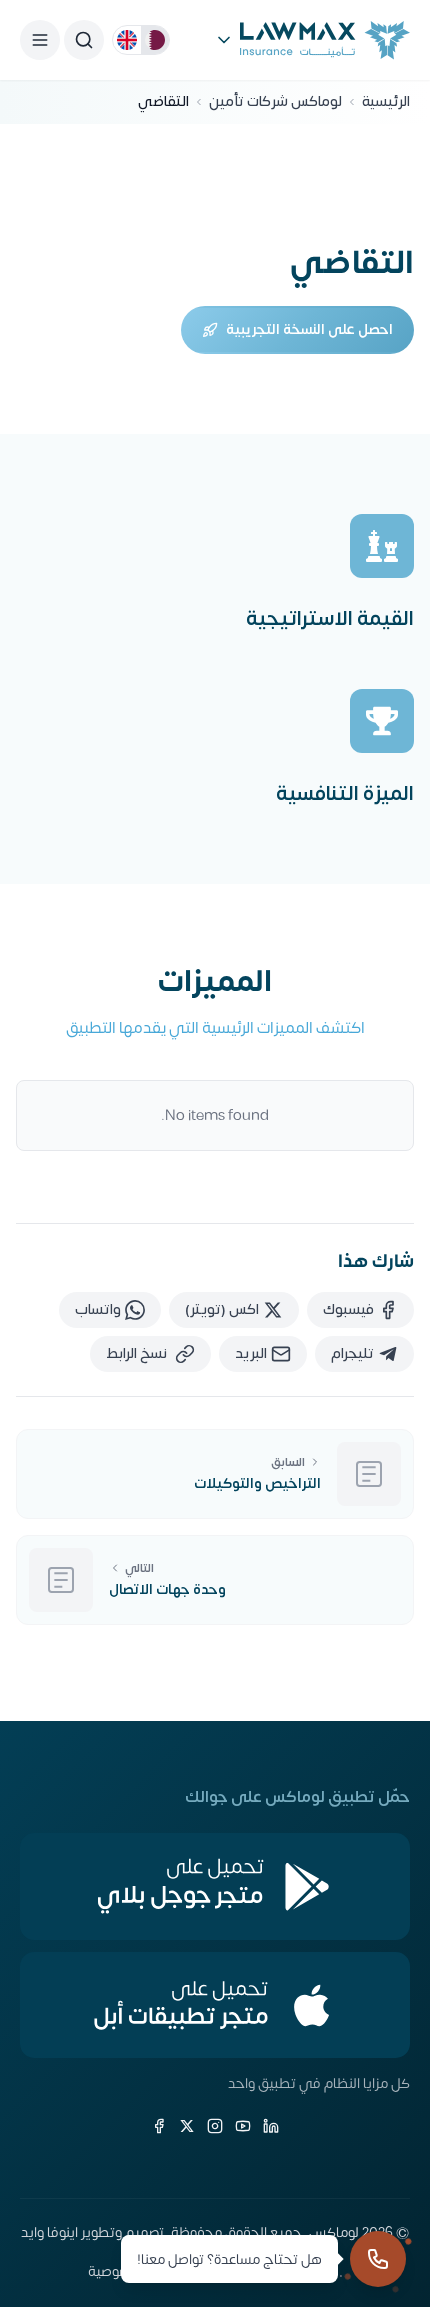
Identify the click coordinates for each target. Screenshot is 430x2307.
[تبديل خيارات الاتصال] (378, 2259)
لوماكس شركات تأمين (275, 102)
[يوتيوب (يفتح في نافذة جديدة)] (243, 2126)
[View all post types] (224, 40)
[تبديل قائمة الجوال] (40, 40)
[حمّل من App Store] (215, 2005)
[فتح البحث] (84, 40)
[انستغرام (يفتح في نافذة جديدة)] (215, 2126)
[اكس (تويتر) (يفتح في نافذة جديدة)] (187, 2126)
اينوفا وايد (49, 2232)
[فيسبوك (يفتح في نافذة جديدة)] (159, 2126)
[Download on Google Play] (215, 1886)
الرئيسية (386, 102)
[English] (127, 40)
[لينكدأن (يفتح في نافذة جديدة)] (271, 2126)
